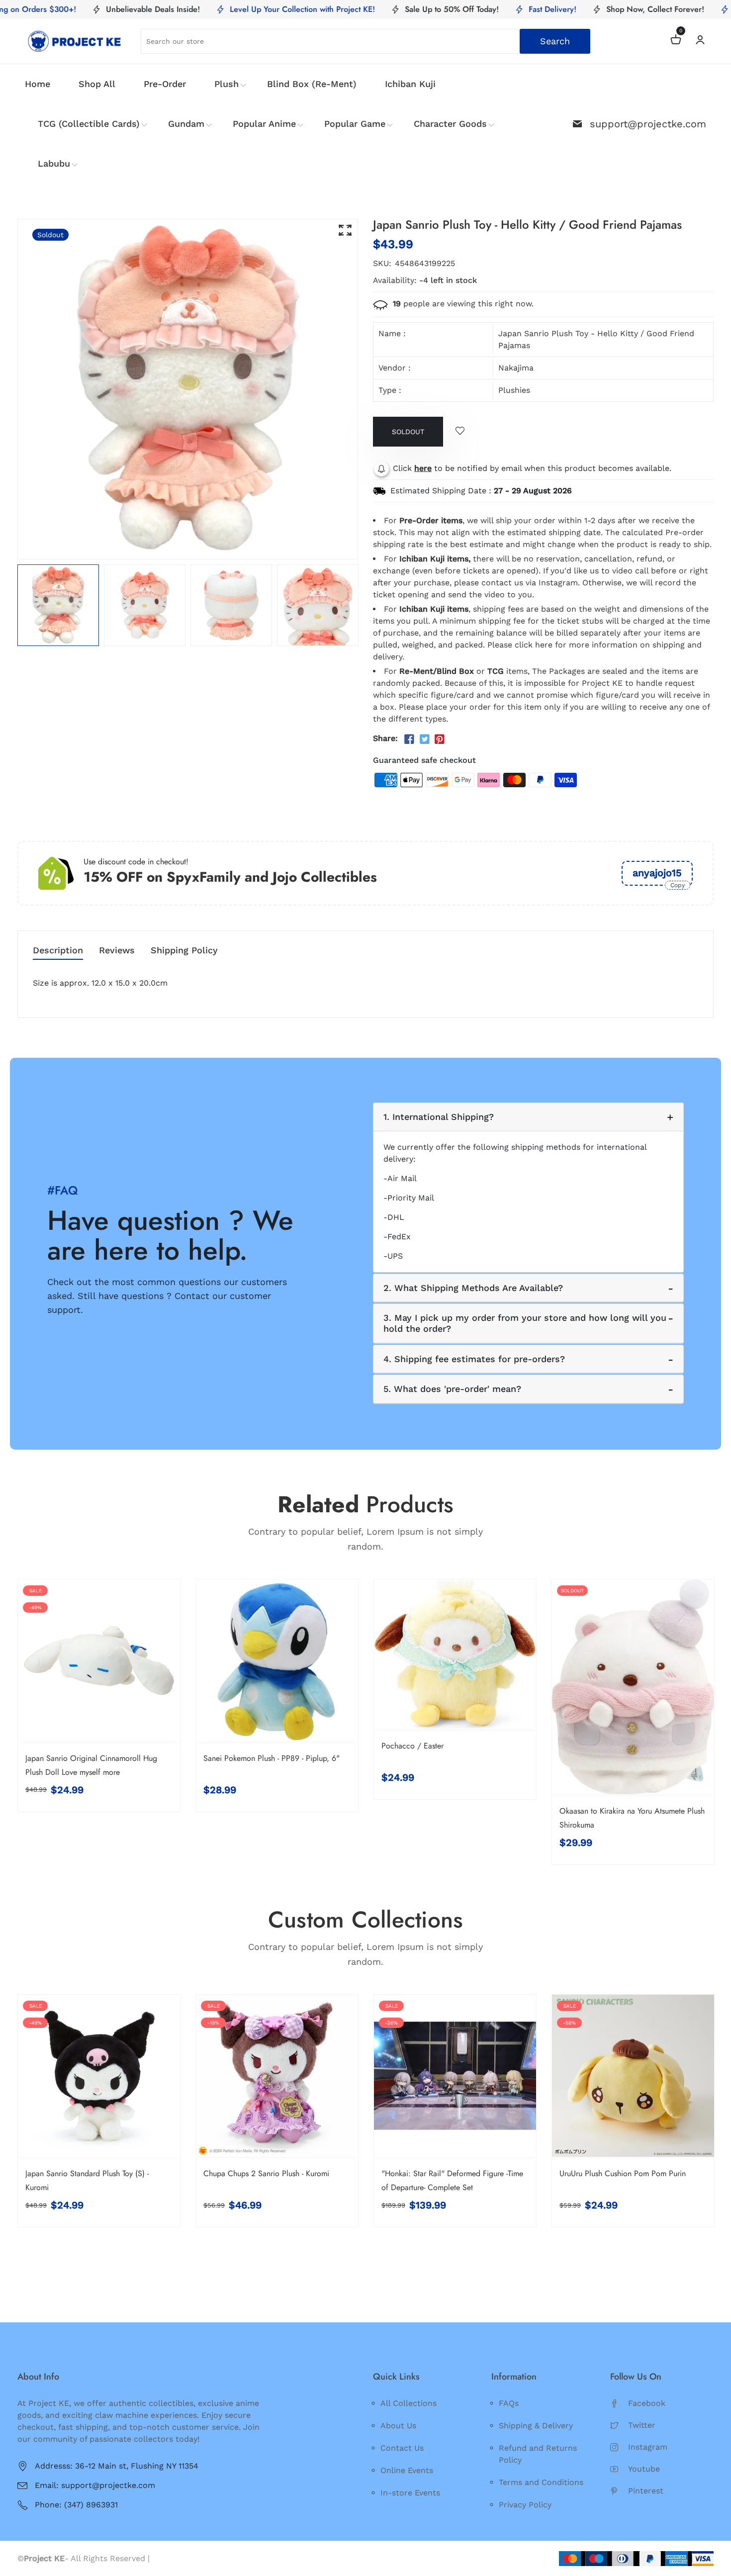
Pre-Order (165, 84)
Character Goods (450, 124)
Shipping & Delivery (536, 2426)
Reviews (117, 951)
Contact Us (402, 2448)
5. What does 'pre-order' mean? (452, 1389)
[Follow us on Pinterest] (440, 739)
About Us (398, 2426)
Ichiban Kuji (410, 84)
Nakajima (516, 368)
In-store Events (410, 2493)
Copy (678, 885)
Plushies (514, 390)
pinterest (646, 2491)
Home (38, 84)
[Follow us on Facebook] (409, 739)
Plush (227, 84)
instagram (648, 2447)
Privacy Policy (525, 2505)
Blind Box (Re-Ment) (312, 84)
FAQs (509, 2403)
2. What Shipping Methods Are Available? (473, 1288)
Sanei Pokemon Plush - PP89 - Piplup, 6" (272, 1758)
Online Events (407, 2470)
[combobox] (365, 41)
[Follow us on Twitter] (424, 739)
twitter (642, 2425)
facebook (647, 2403)
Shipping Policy (184, 951)
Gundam (186, 124)
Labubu (54, 163)
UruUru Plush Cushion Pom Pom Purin (623, 2173)
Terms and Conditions (541, 2482)
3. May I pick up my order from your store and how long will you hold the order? (525, 1323)
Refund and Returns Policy (538, 2454)
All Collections (409, 2403)
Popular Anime (264, 124)
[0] (676, 41)
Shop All (97, 84)
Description (58, 951)
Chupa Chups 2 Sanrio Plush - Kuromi (266, 2173)
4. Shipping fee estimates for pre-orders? (474, 1359)
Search (555, 41)
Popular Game (355, 124)
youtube (644, 2469)
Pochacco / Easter (412, 1746)
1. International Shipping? (439, 1117)
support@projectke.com (648, 124)
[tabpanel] (58, 605)
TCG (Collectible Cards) (89, 124)
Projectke (171, 2558)
